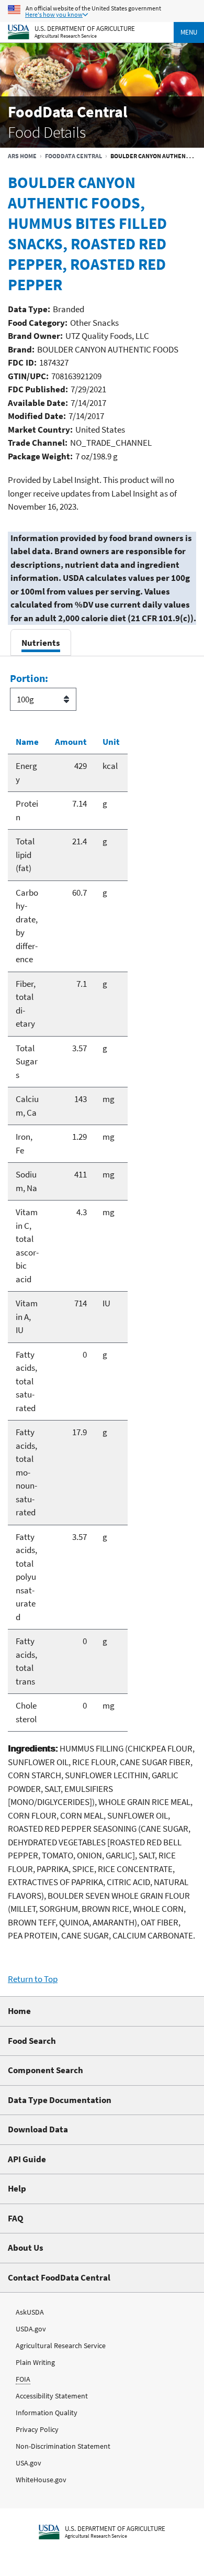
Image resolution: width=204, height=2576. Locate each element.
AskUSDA (30, 2312)
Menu (189, 32)
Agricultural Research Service (66, 36)
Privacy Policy (37, 2429)
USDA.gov (31, 2329)
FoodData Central (73, 156)
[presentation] (41, 642)
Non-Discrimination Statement (63, 2446)
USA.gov (29, 2463)
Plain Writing (35, 2362)
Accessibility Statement (52, 2396)
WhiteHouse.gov (41, 2480)
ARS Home (22, 156)
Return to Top (33, 1979)
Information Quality (47, 2413)
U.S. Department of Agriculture (85, 28)
